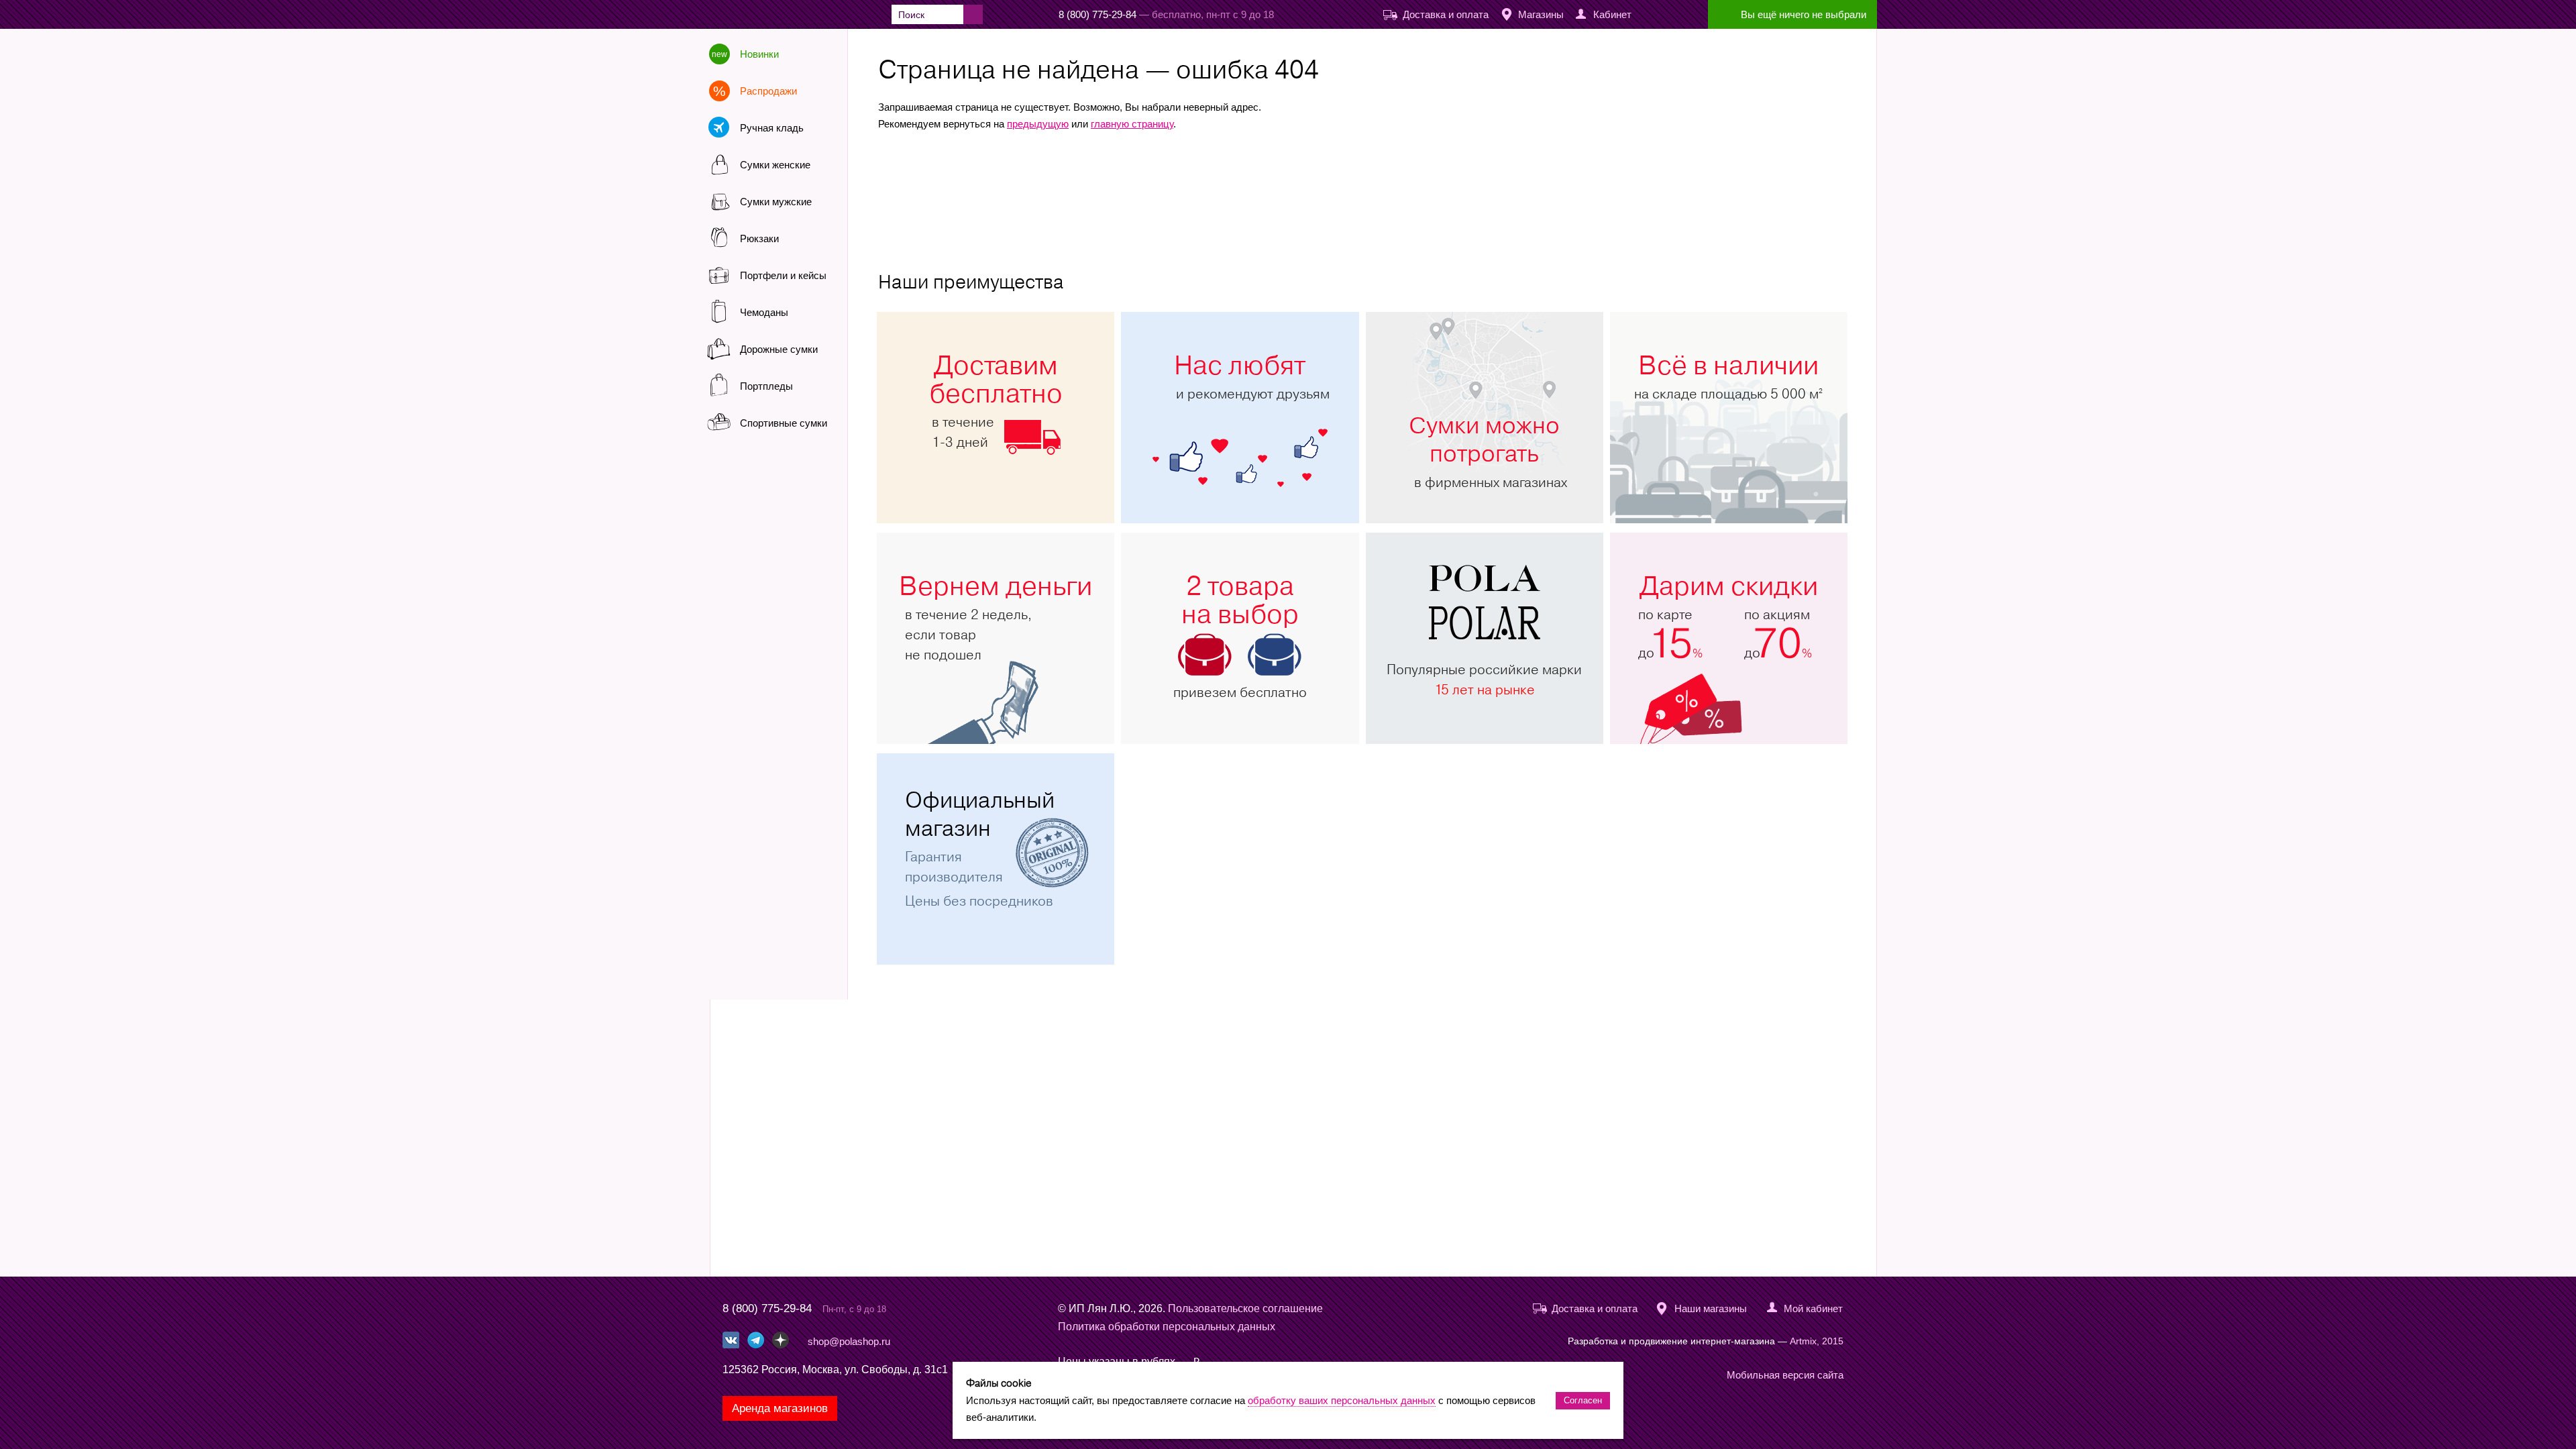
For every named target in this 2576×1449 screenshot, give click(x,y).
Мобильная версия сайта (1785, 1375)
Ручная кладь (772, 128)
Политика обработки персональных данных (1167, 1327)
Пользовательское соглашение (1245, 1308)
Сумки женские (775, 165)
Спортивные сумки (784, 423)
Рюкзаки (759, 238)
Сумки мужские (776, 202)
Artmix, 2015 (1817, 1341)
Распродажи (768, 91)
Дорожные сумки (779, 349)
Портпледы (766, 386)
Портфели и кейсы (783, 275)
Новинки (759, 54)
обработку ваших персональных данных (1342, 1400)
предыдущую (1038, 124)
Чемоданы (764, 312)
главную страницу (1132, 124)
